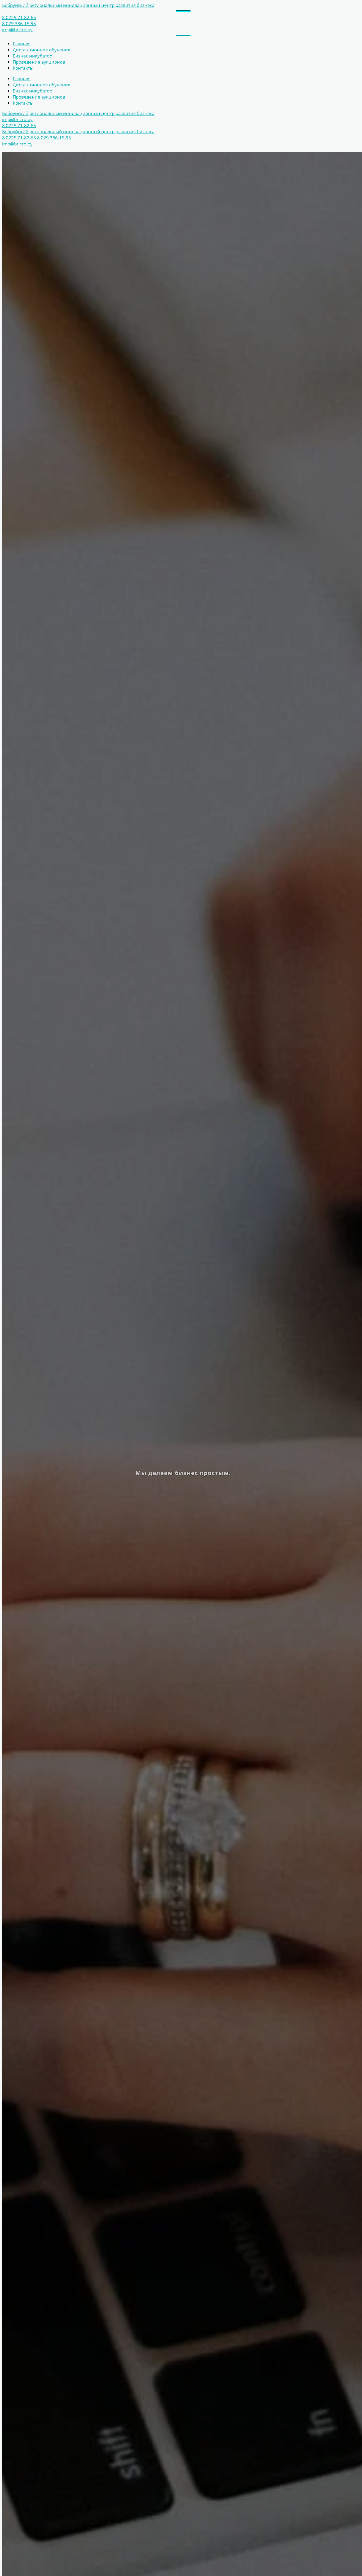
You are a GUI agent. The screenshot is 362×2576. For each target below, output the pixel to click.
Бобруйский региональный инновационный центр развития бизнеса (78, 5)
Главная (22, 44)
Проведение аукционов (39, 62)
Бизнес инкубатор (32, 56)
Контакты (23, 68)
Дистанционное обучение (42, 50)
